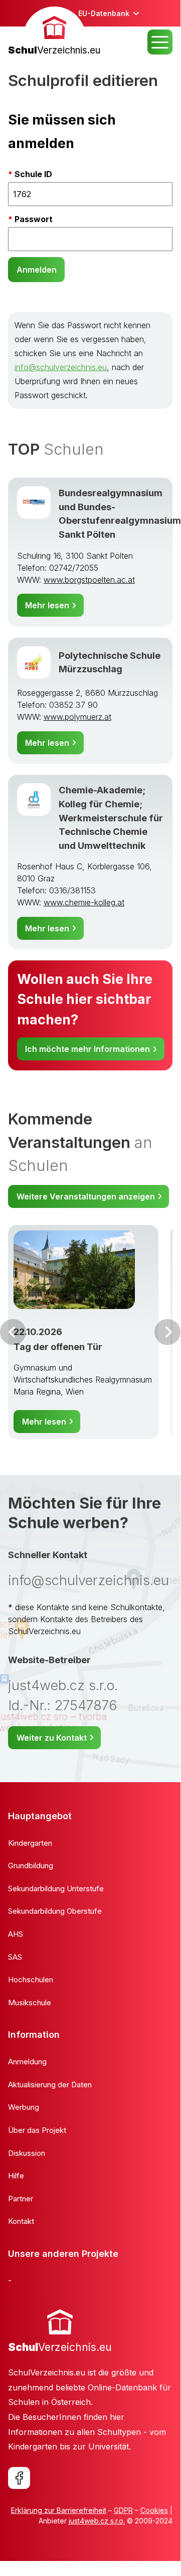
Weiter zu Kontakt (52, 1738)
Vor (13, 1332)
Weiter (167, 1332)
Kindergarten (30, 1843)
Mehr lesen (47, 605)
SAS (15, 1957)
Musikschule (30, 2003)
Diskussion (27, 2153)
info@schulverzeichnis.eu (61, 367)
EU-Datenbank (104, 13)
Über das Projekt (37, 2130)
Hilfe (16, 2176)
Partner (21, 2199)
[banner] (54, 32)
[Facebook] (19, 2478)
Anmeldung (27, 2062)
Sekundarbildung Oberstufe (55, 1911)
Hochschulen (31, 1980)
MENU (160, 42)
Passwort (34, 219)
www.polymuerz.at (77, 717)
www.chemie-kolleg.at (84, 902)
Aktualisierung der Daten (50, 2085)
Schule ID (33, 174)
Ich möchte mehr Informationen (87, 1049)
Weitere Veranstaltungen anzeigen (86, 1196)
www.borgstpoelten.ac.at (89, 580)
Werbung (24, 2107)
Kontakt (21, 2221)
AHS (16, 1934)
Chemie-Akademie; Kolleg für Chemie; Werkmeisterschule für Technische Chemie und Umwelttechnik (111, 817)
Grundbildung (31, 1865)
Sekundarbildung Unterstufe (56, 1888)
